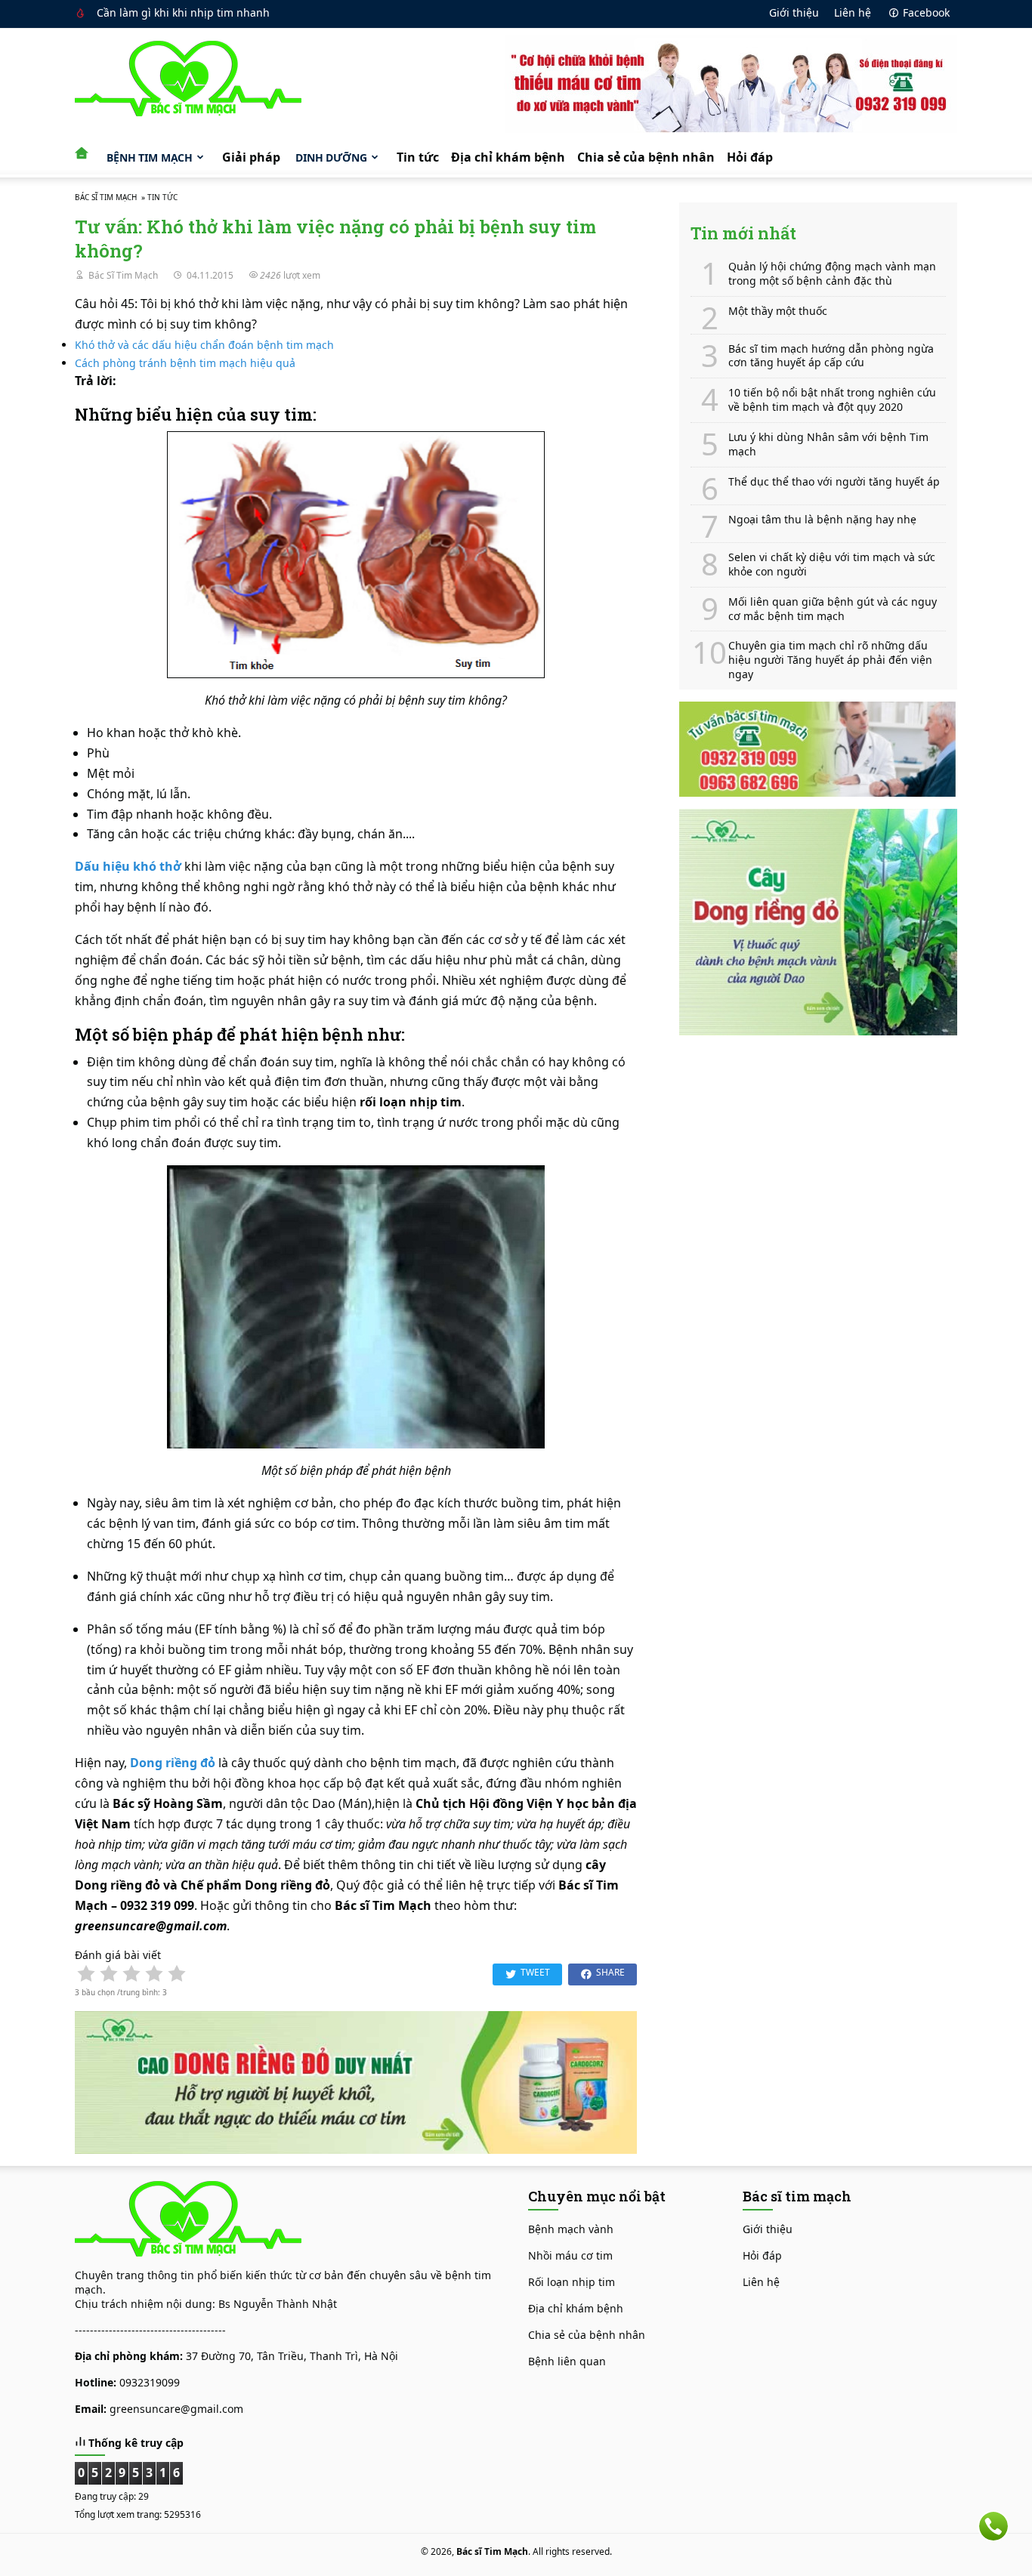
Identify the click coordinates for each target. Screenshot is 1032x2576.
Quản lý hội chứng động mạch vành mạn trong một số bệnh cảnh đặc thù (832, 274)
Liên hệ (853, 12)
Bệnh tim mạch (150, 157)
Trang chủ (86, 150)
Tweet (535, 1972)
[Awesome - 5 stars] (177, 1973)
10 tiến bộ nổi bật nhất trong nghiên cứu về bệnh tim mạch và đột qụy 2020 (832, 400)
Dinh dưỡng (331, 157)
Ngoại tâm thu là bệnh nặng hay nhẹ (822, 520)
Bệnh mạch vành (571, 2229)
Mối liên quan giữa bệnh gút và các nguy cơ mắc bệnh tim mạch (833, 609)
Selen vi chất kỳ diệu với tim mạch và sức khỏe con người (832, 565)
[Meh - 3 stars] (131, 1973)
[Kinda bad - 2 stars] (109, 1973)
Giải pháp (251, 157)
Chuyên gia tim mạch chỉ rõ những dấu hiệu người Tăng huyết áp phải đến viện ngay (830, 660)
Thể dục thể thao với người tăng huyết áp (834, 482)
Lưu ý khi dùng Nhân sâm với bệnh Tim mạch (828, 444)
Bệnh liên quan (567, 2361)
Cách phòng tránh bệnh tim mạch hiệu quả (185, 363)
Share (610, 1972)
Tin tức (418, 157)
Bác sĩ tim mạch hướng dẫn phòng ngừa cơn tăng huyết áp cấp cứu (831, 356)
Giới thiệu (794, 12)
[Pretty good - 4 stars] (154, 1973)
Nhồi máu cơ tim (570, 2255)
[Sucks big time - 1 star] (86, 1973)
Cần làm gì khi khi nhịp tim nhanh (183, 12)
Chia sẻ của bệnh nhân (646, 157)
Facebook (926, 12)
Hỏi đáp (750, 157)
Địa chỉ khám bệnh (508, 157)
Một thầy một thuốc (778, 311)
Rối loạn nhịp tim (572, 2282)
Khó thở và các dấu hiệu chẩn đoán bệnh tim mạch (204, 345)
